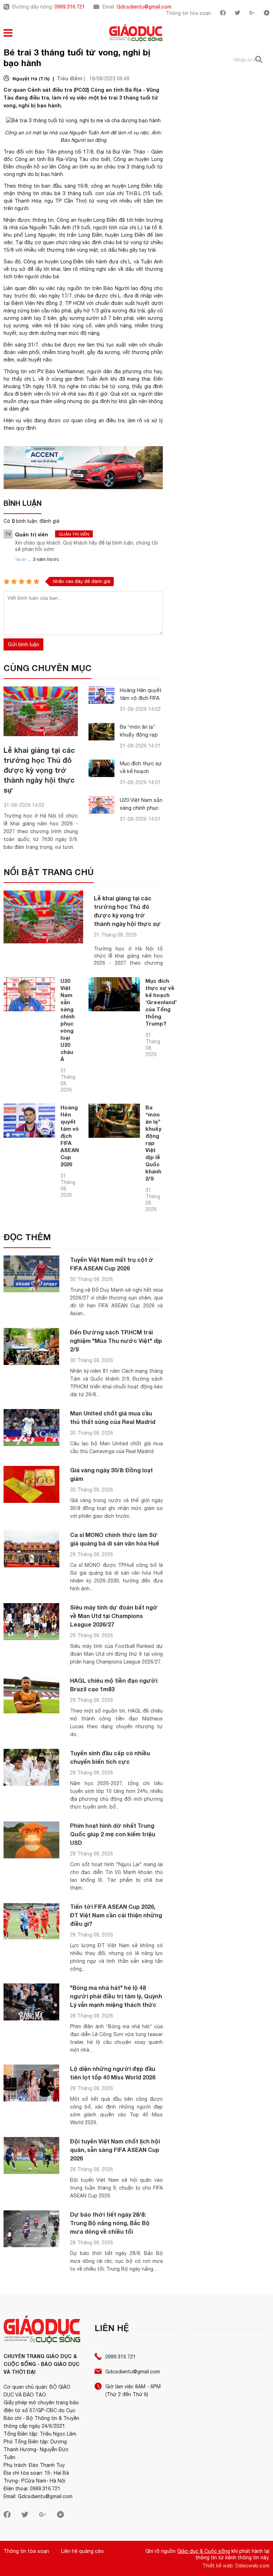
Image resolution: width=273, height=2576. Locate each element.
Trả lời (21, 559)
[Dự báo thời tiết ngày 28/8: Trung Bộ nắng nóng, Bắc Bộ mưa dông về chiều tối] (31, 2229)
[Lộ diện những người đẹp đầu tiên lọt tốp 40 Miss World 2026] (31, 2083)
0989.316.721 (70, 7)
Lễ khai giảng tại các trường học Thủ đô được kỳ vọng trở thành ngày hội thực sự (39, 770)
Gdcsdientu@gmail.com (144, 7)
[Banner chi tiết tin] (83, 468)
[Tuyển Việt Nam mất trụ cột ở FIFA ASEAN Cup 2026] (31, 1274)
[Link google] (252, 14)
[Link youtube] (267, 14)
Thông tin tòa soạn (188, 13)
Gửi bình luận (23, 644)
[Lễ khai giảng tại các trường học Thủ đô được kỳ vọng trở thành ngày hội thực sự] (41, 711)
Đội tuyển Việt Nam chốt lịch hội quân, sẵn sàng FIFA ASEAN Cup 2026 (115, 2150)
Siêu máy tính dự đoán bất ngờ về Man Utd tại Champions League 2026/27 (114, 1616)
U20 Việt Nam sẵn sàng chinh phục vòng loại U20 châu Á (68, 1020)
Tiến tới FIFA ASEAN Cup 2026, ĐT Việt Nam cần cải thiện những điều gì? (116, 1915)
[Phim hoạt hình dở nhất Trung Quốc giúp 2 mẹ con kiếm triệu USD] (31, 1840)
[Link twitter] (237, 14)
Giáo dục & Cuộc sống (204, 2551)
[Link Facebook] (223, 14)
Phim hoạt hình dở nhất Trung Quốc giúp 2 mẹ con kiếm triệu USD (113, 1834)
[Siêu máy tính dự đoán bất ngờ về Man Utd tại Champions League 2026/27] (31, 1622)
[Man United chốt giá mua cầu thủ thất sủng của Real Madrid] (31, 1428)
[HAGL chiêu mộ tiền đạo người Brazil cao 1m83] (31, 1695)
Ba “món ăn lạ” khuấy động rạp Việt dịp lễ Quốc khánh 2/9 (153, 1143)
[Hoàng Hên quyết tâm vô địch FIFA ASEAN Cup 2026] (101, 695)
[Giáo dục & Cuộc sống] (136, 34)
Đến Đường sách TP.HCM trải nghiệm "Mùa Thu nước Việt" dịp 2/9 (116, 1341)
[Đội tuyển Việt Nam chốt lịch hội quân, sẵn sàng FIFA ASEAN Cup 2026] (31, 2156)
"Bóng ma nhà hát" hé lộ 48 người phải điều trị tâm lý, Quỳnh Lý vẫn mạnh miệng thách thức (116, 1996)
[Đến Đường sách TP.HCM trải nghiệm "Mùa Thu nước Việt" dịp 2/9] (31, 1347)
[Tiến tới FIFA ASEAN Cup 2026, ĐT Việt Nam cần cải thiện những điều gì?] (31, 1921)
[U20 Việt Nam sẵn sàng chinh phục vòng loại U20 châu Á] (101, 805)
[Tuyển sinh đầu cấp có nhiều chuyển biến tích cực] (31, 1768)
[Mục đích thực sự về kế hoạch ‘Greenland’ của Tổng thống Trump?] (101, 768)
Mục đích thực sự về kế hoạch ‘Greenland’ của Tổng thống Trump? (161, 1002)
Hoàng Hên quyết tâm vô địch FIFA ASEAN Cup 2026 (141, 698)
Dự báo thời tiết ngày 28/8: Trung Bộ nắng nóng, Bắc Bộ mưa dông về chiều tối (110, 2223)
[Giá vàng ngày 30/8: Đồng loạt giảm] (31, 1485)
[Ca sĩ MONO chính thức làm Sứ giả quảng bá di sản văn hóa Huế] (31, 1549)
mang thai (139, 379)
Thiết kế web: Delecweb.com (236, 2566)
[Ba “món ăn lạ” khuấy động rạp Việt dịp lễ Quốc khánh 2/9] (101, 732)
